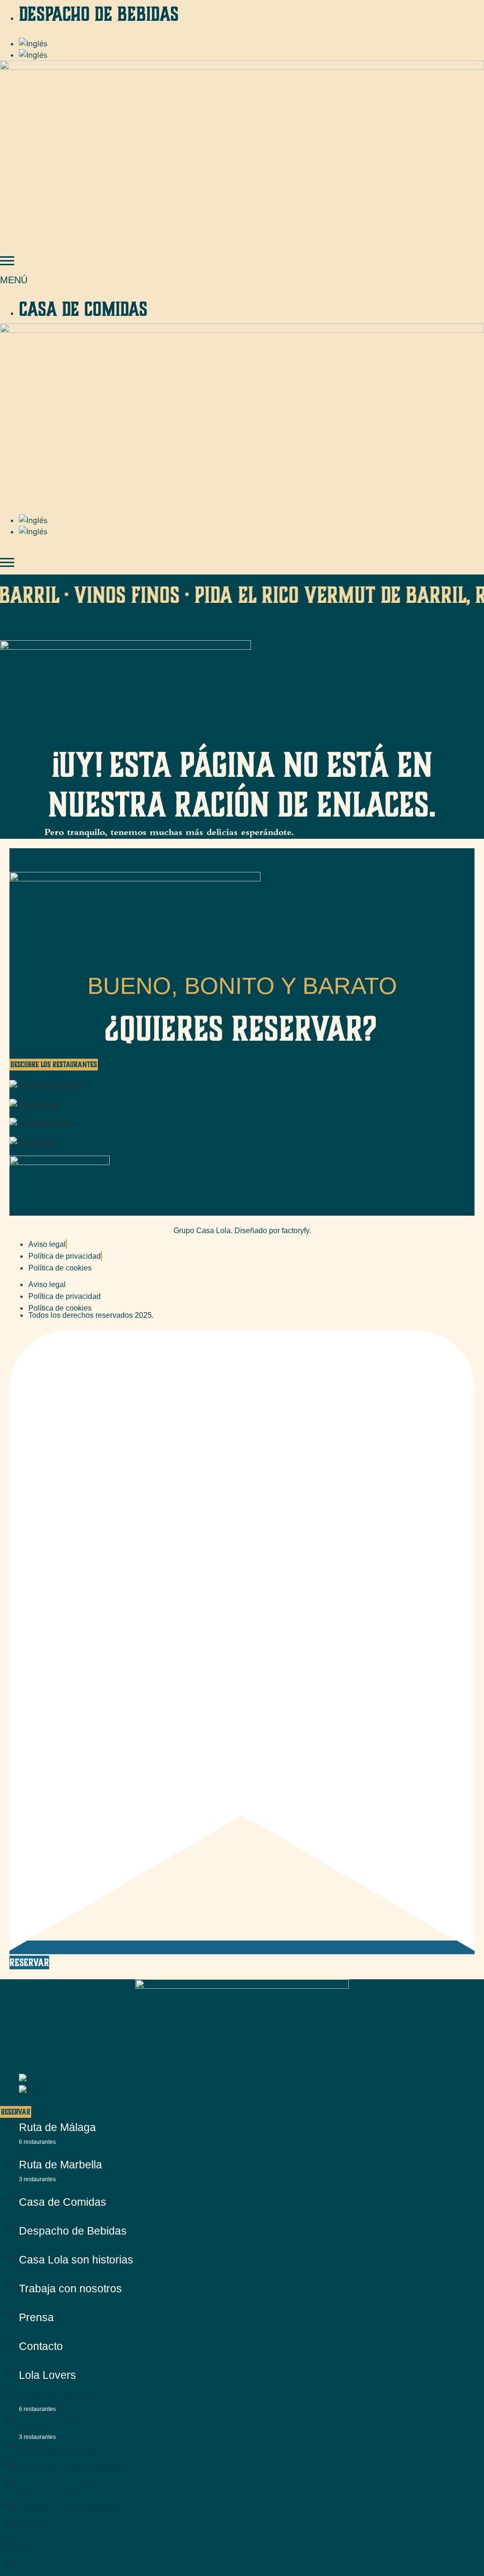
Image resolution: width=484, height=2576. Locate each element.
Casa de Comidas (63, 2202)
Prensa (36, 2317)
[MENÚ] (7, 261)
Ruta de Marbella (60, 2170)
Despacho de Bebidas (73, 2231)
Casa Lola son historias (76, 2260)
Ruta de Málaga (57, 2133)
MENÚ (14, 280)
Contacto (41, 2346)
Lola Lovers (48, 2375)
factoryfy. (296, 1231)
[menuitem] (33, 44)
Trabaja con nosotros (70, 2289)
